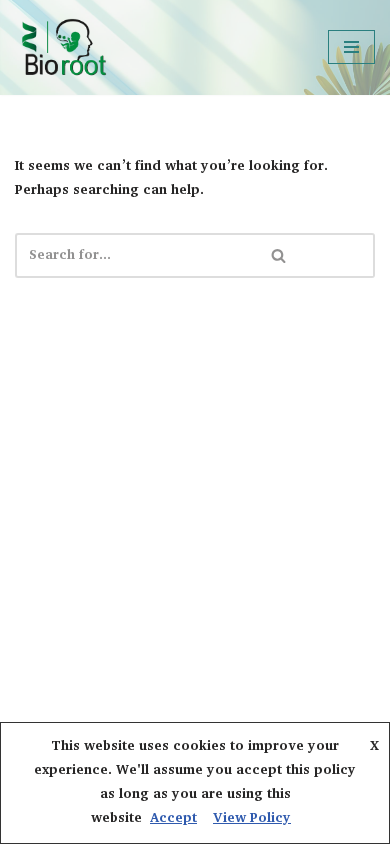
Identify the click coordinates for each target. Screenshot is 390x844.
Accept (173, 818)
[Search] (279, 255)
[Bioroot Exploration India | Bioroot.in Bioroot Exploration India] (63, 47)
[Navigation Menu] (351, 47)
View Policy (252, 818)
